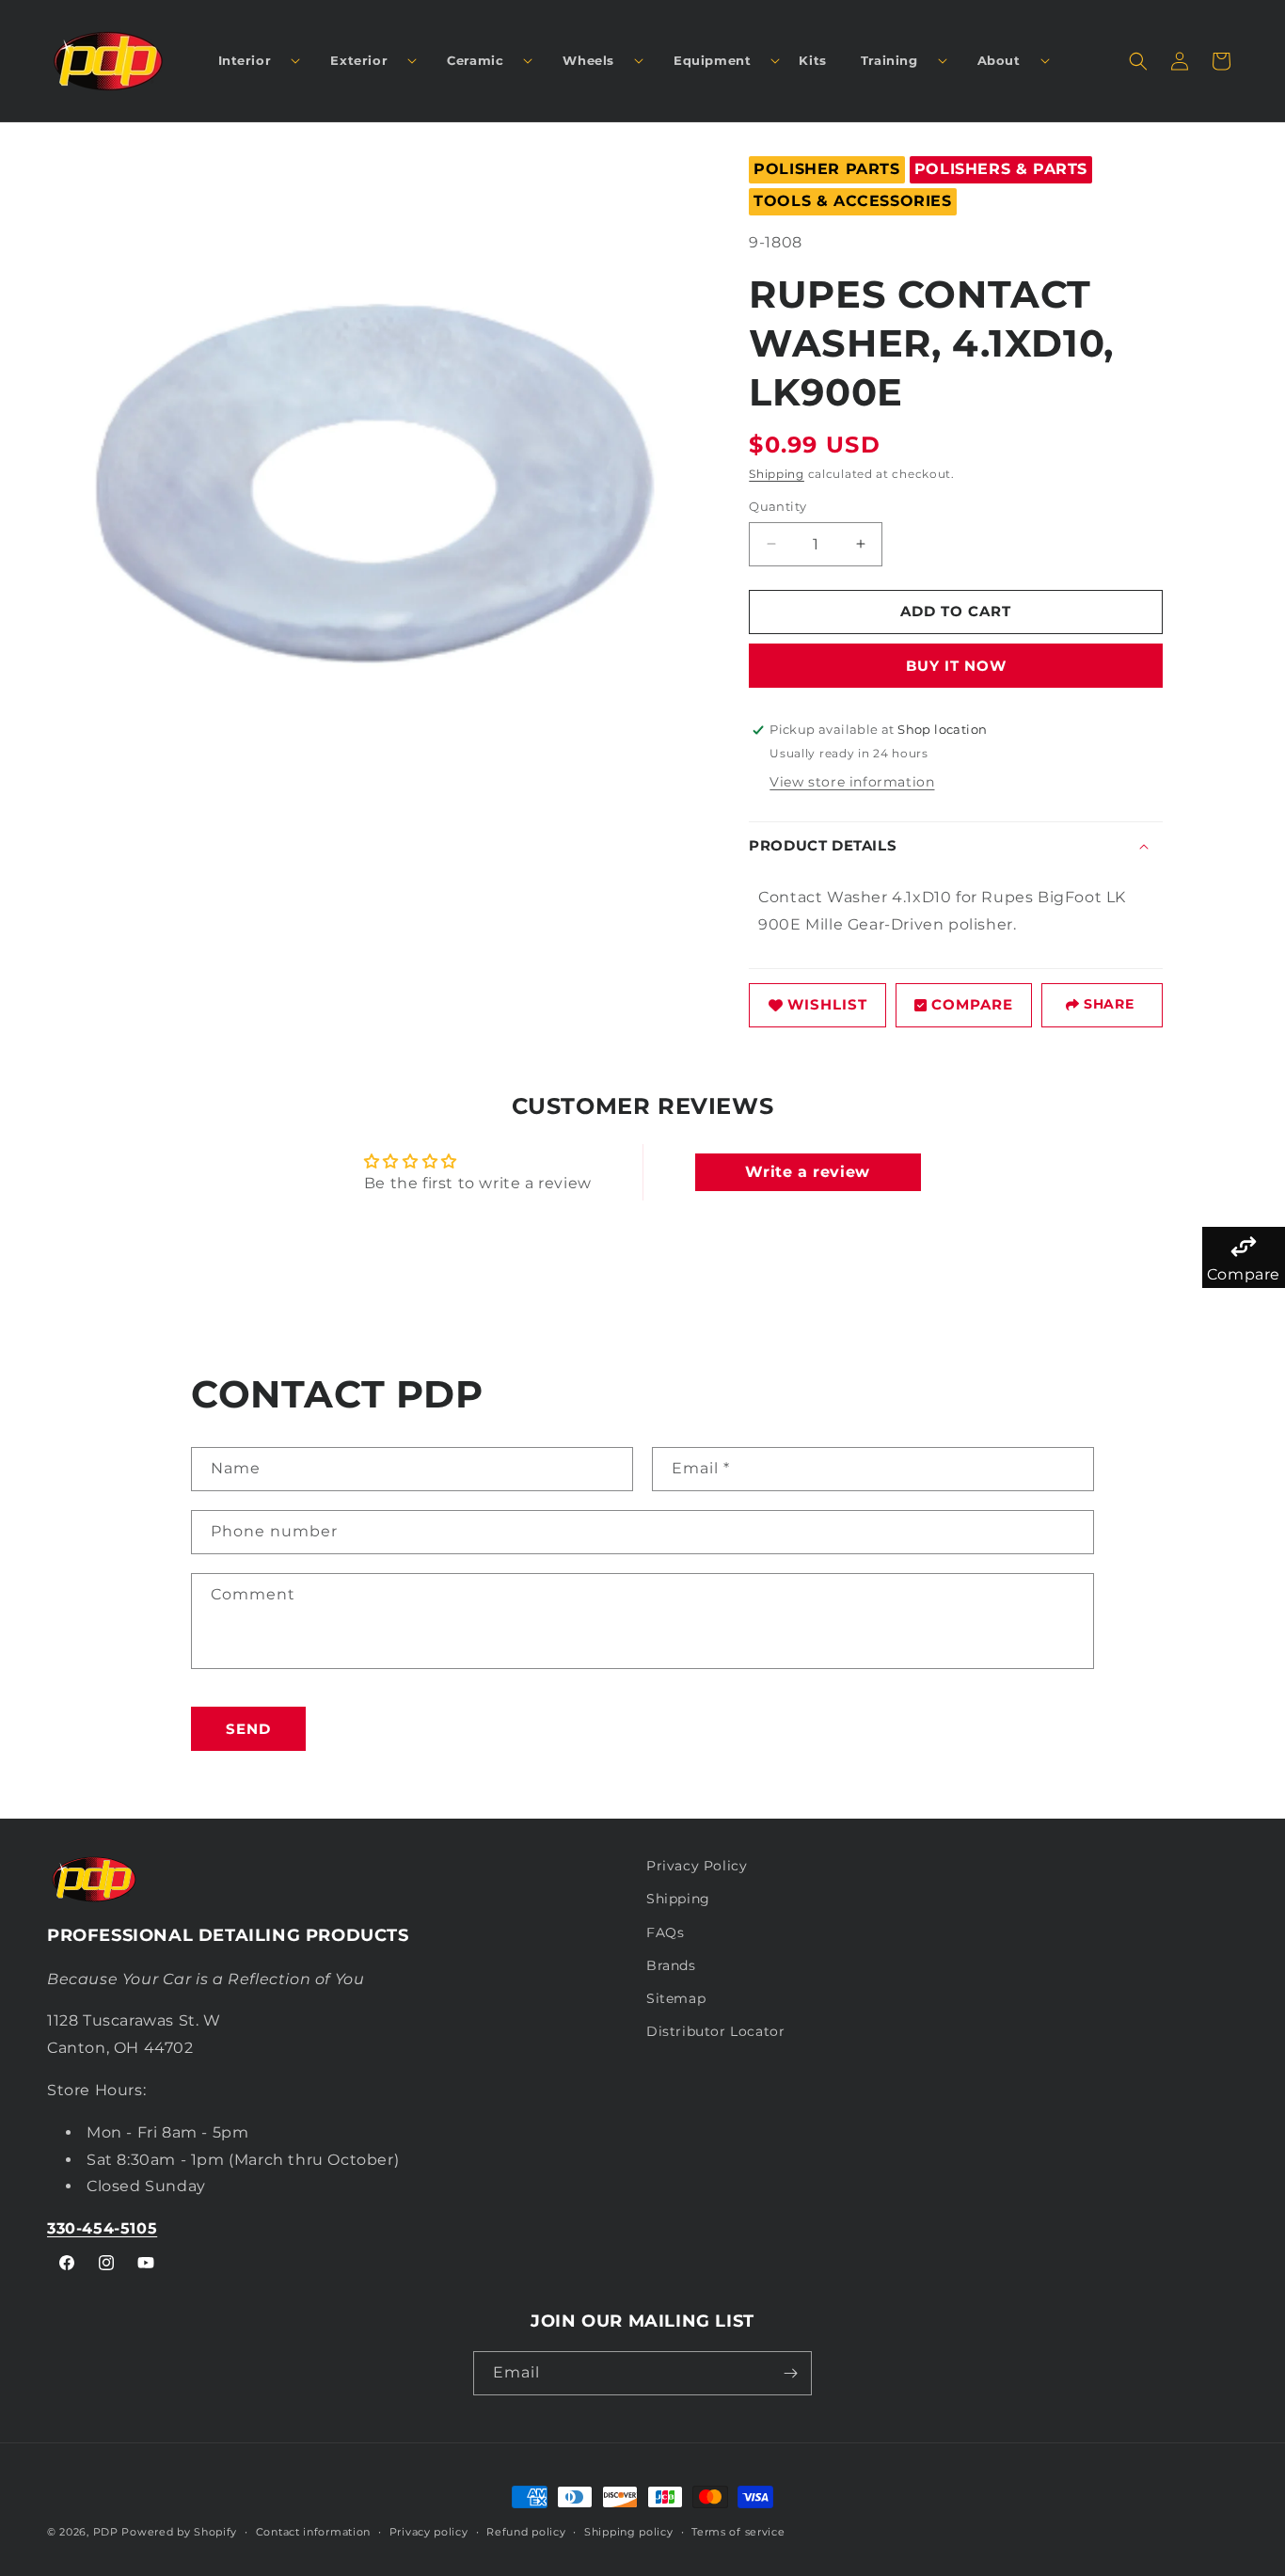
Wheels (588, 60)
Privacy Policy (697, 1866)
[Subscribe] (790, 2373)
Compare (972, 1004)
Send (248, 1729)
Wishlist (827, 1004)
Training (889, 60)
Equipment (712, 60)
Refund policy (526, 2532)
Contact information (313, 2532)
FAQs (665, 1932)
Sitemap (676, 1998)
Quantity (777, 506)
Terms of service (738, 2532)
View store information (852, 782)
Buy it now (956, 666)
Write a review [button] (807, 1172)
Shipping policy (629, 2532)
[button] (252, 61)
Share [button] (1109, 1004)
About (999, 60)
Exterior (359, 60)
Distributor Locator (715, 2031)
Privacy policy (429, 2532)
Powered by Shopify (179, 2532)
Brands (671, 1965)
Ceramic (475, 60)
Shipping (777, 474)
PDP (106, 2532)
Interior (245, 60)
